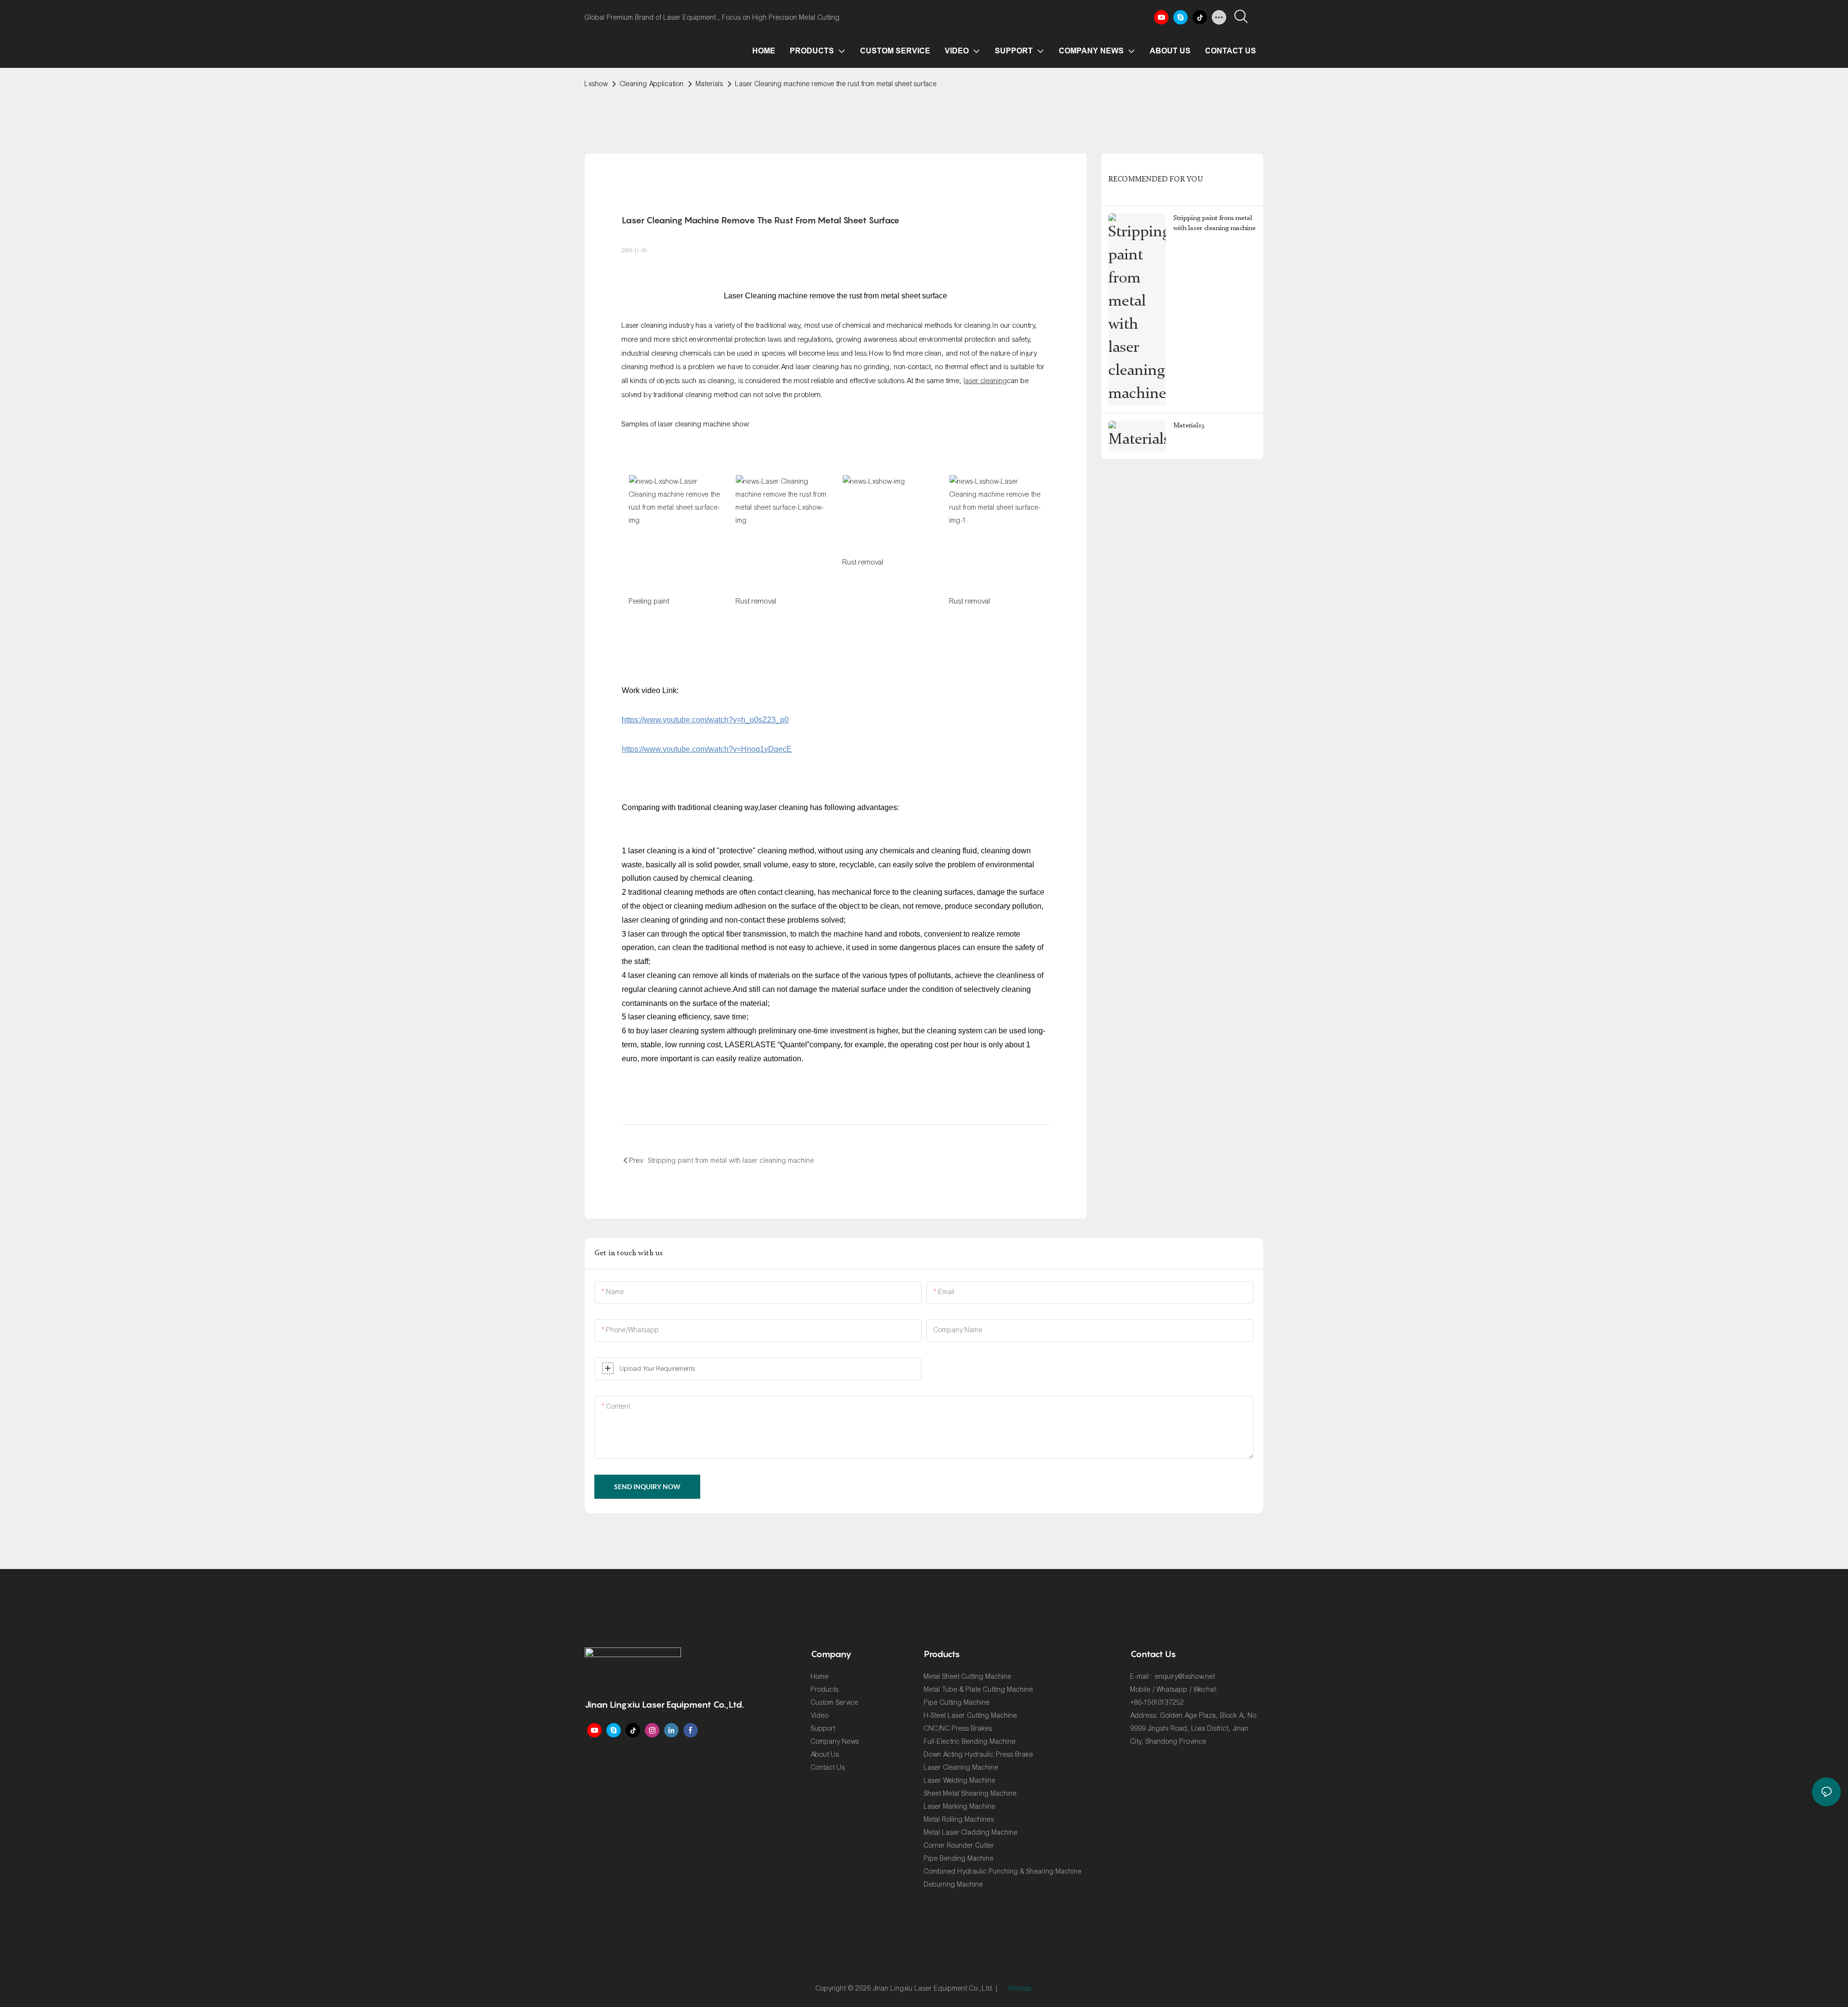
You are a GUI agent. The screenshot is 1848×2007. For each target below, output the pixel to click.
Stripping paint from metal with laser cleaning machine (1214, 223)
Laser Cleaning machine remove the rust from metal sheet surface (836, 84)
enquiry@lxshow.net (1185, 1677)
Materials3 (1189, 425)
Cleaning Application (652, 84)
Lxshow (596, 84)
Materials (710, 84)
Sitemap (1020, 1988)
